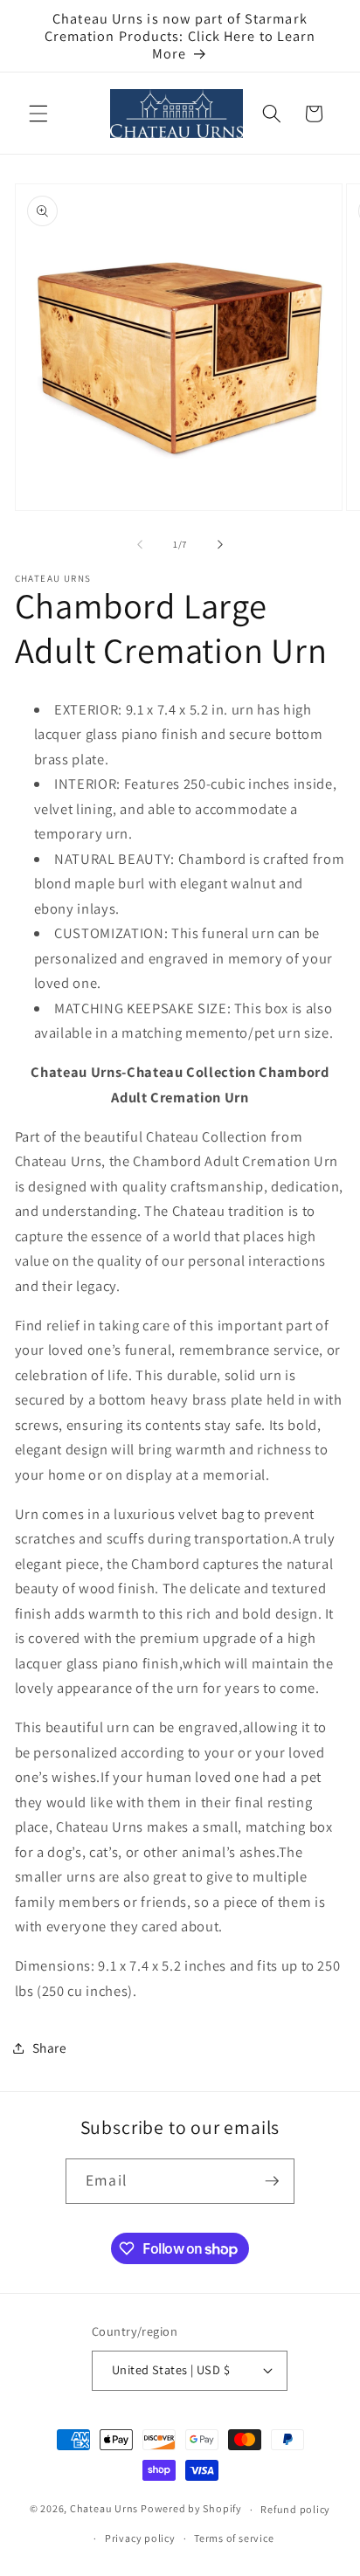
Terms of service (234, 2538)
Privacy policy (140, 2538)
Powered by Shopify (191, 2509)
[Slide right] (220, 544)
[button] (38, 114)
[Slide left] (140, 544)
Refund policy (295, 2509)
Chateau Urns (104, 2509)
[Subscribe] (272, 2181)
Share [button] (50, 2048)
